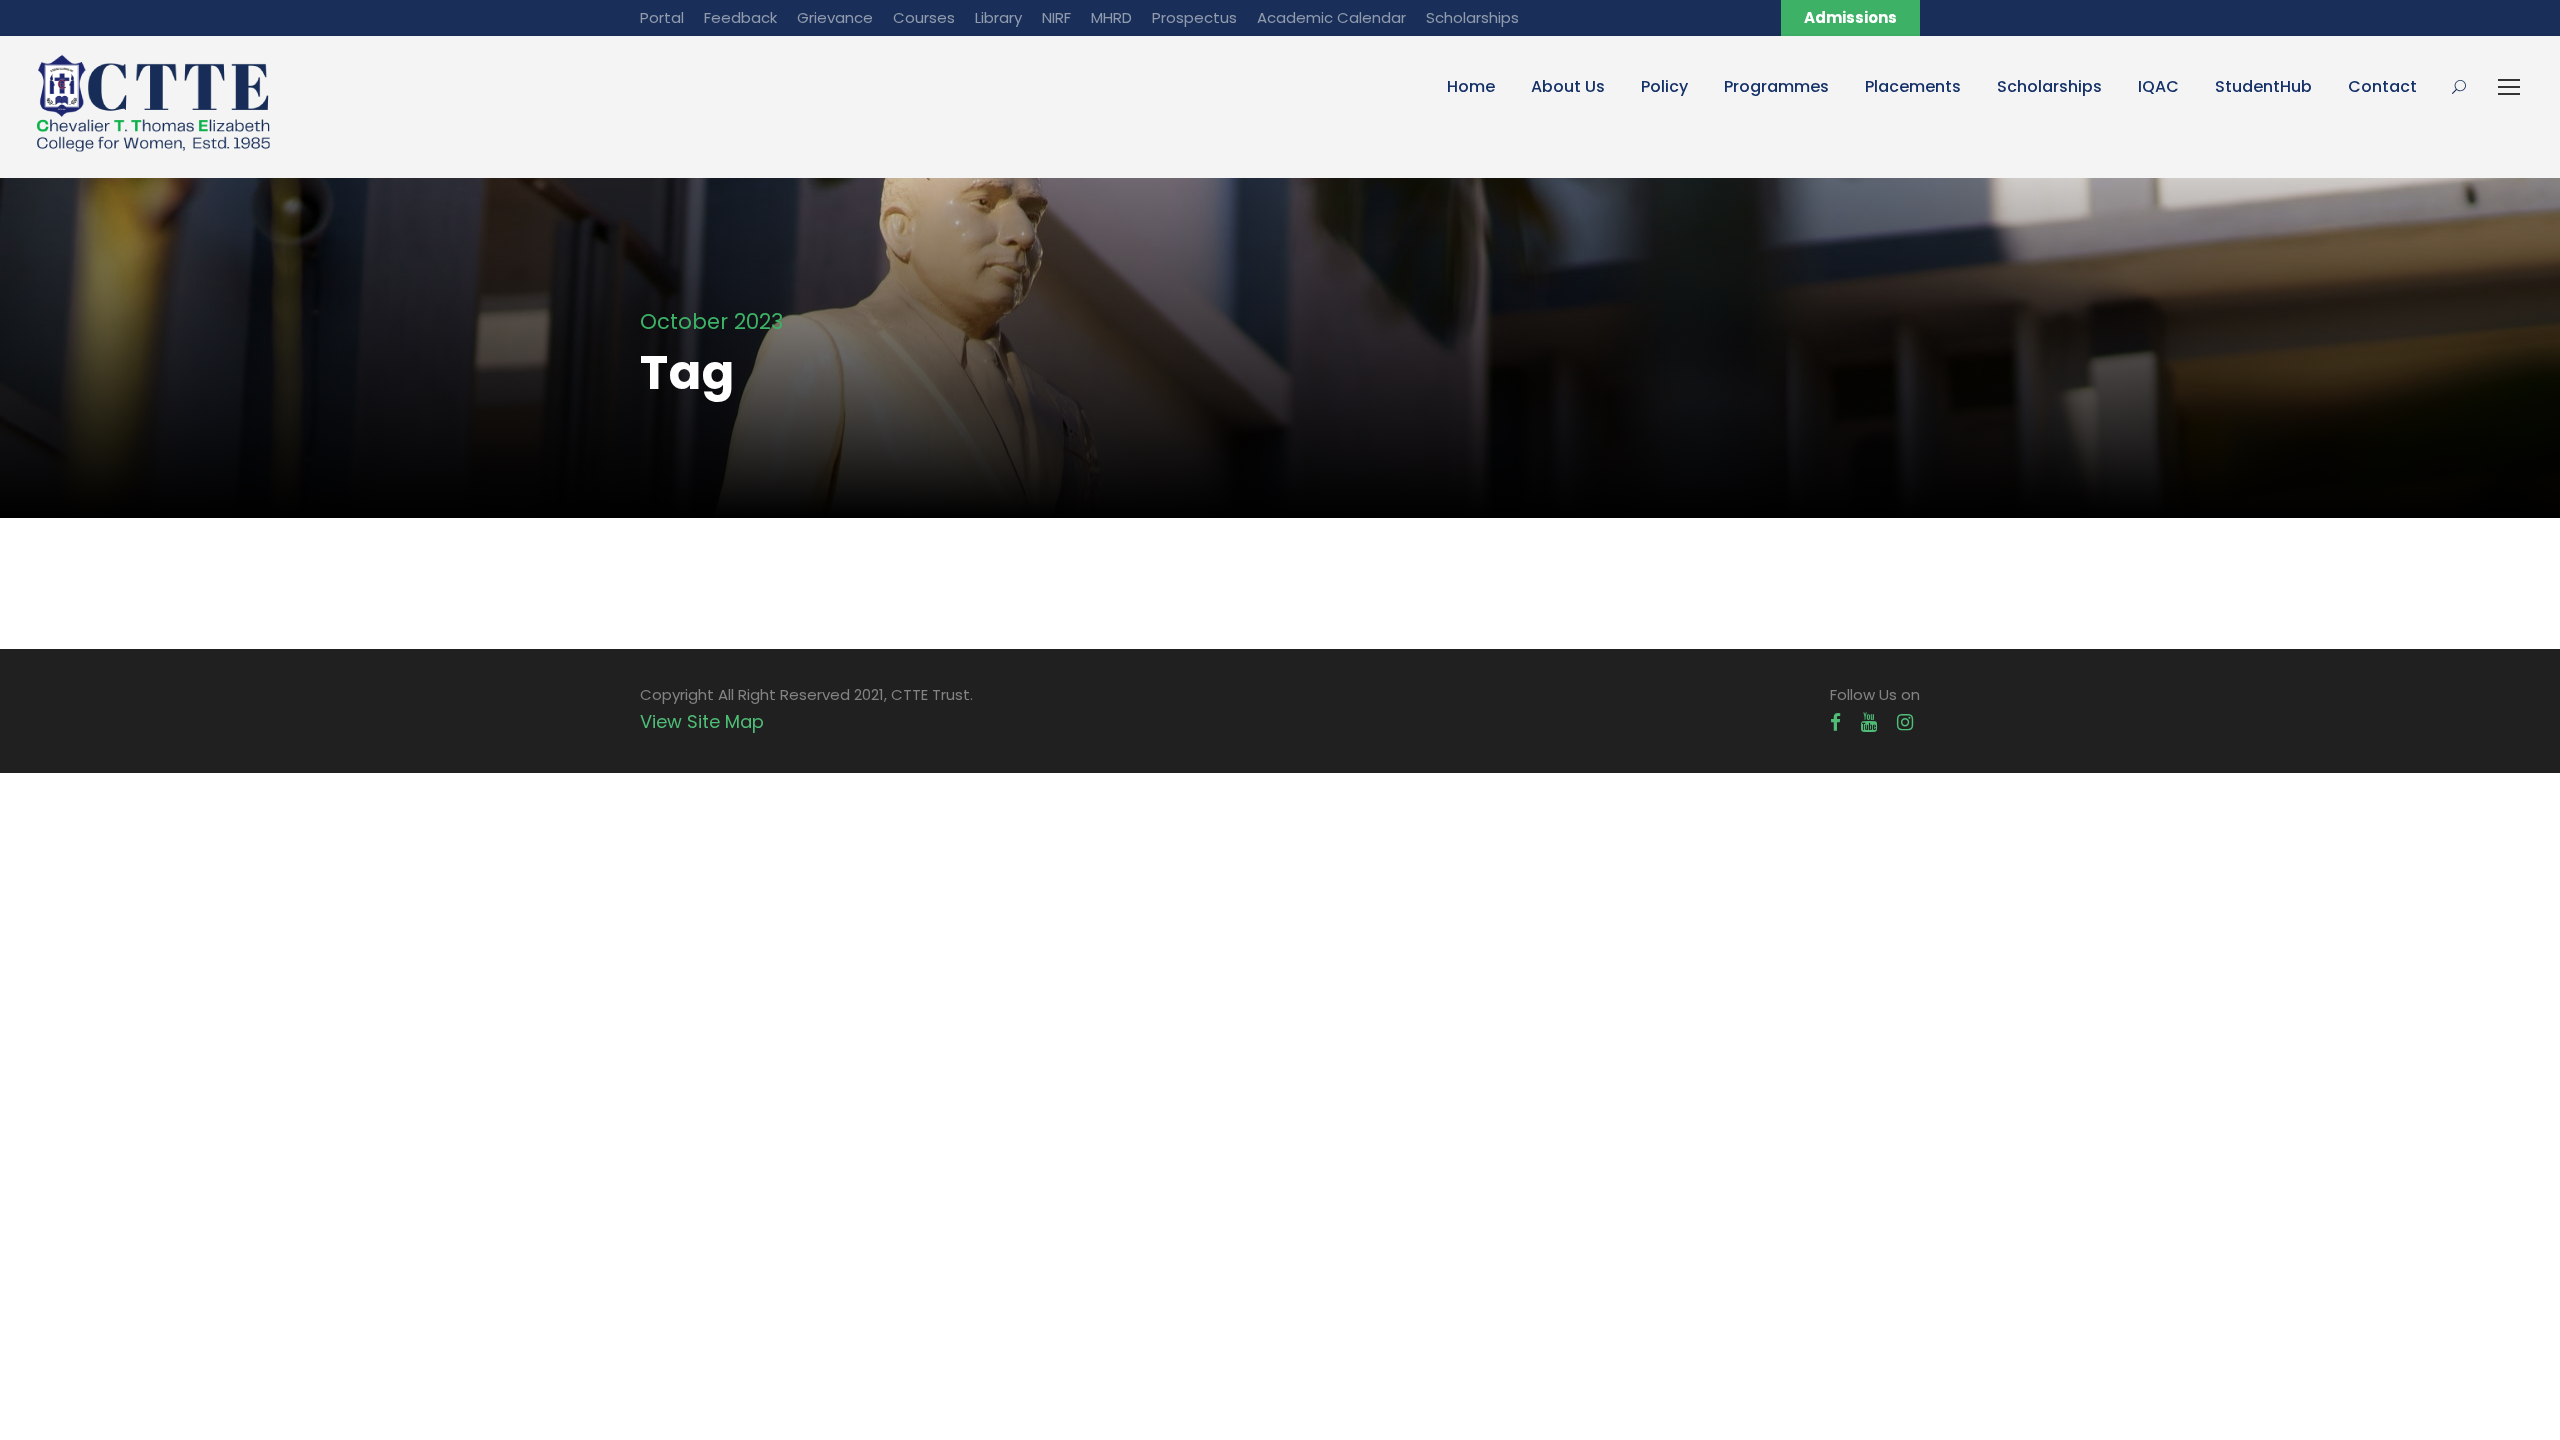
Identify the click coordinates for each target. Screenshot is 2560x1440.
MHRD (1111, 17)
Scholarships (1472, 17)
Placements (1913, 86)
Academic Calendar (1331, 17)
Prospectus (1194, 17)
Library (998, 17)
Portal (662, 17)
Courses (924, 17)
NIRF (1056, 17)
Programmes (1776, 86)
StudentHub (2263, 86)
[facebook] (1835, 722)
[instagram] (1905, 722)
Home (1471, 86)
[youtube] (1869, 722)
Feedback (740, 17)
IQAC (2158, 86)
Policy (1664, 86)
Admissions (1850, 17)
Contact (2382, 86)
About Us (1568, 86)
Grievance (835, 17)
